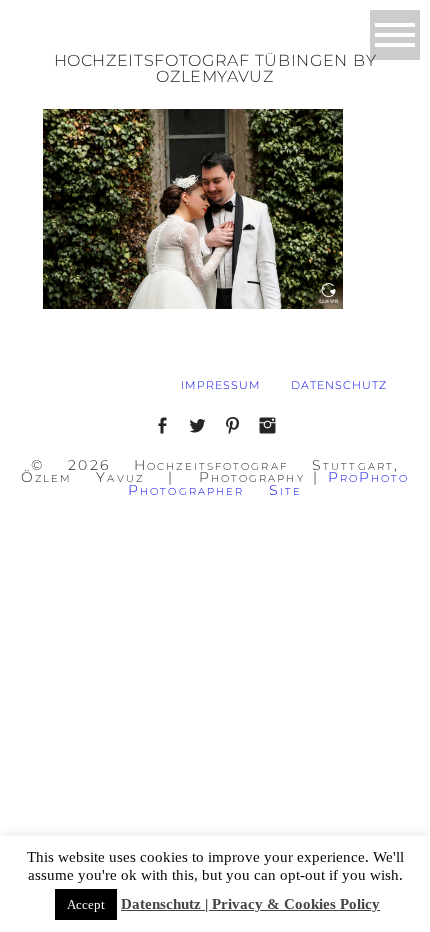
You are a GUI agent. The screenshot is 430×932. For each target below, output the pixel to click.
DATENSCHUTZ (339, 385)
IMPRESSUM (221, 385)
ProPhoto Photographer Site (268, 483)
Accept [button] (86, 904)
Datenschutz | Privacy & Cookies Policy (250, 904)
